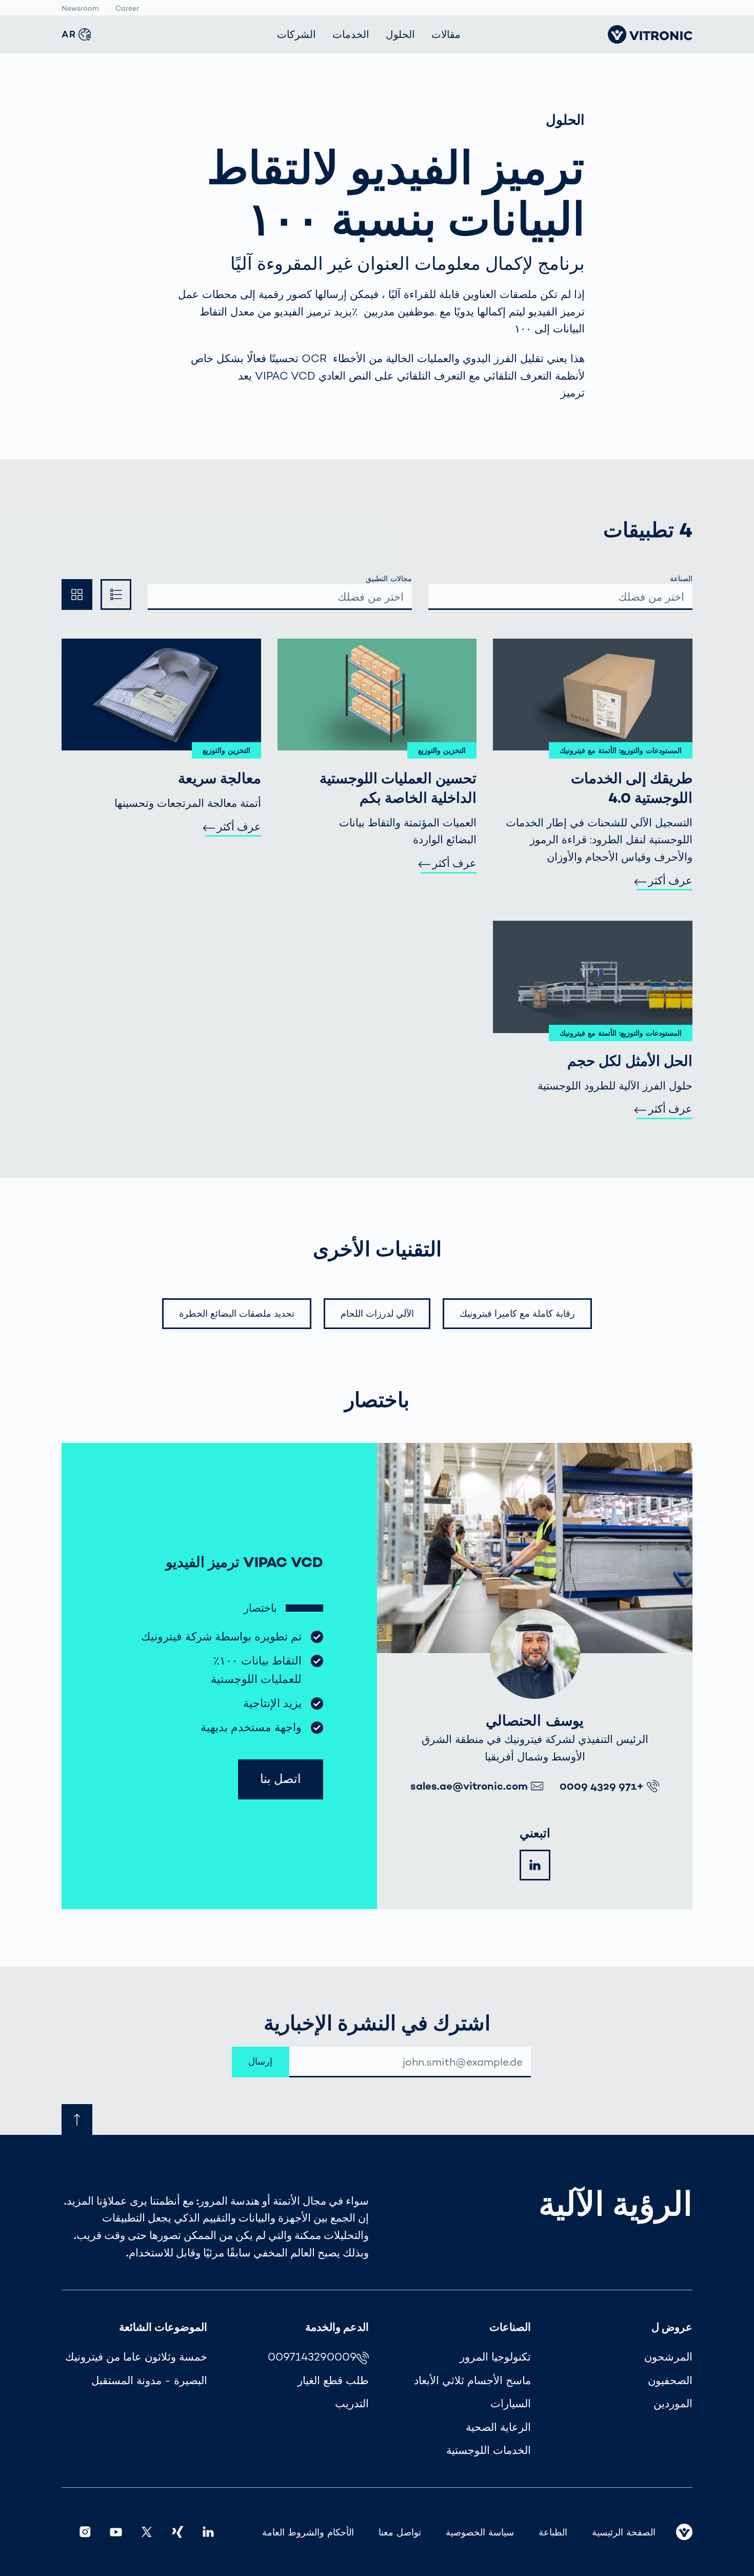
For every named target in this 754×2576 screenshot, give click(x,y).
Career (127, 8)
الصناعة (681, 579)
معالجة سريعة (220, 778)
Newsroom (80, 8)
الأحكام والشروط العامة (308, 2532)
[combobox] (560, 597)
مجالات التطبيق (389, 579)
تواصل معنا (400, 2532)
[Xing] (177, 2532)
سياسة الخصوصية (480, 2532)
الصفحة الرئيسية (624, 2532)
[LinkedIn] (535, 1865)
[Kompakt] (116, 595)
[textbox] (561, 597)
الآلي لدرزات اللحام (377, 1313)
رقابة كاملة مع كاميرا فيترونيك (517, 1313)
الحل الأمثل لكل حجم (630, 1061)
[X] (147, 2532)
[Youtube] (116, 2532)
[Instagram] (85, 2532)
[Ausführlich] (77, 595)
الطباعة (553, 2532)
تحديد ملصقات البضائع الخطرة (237, 1313)
